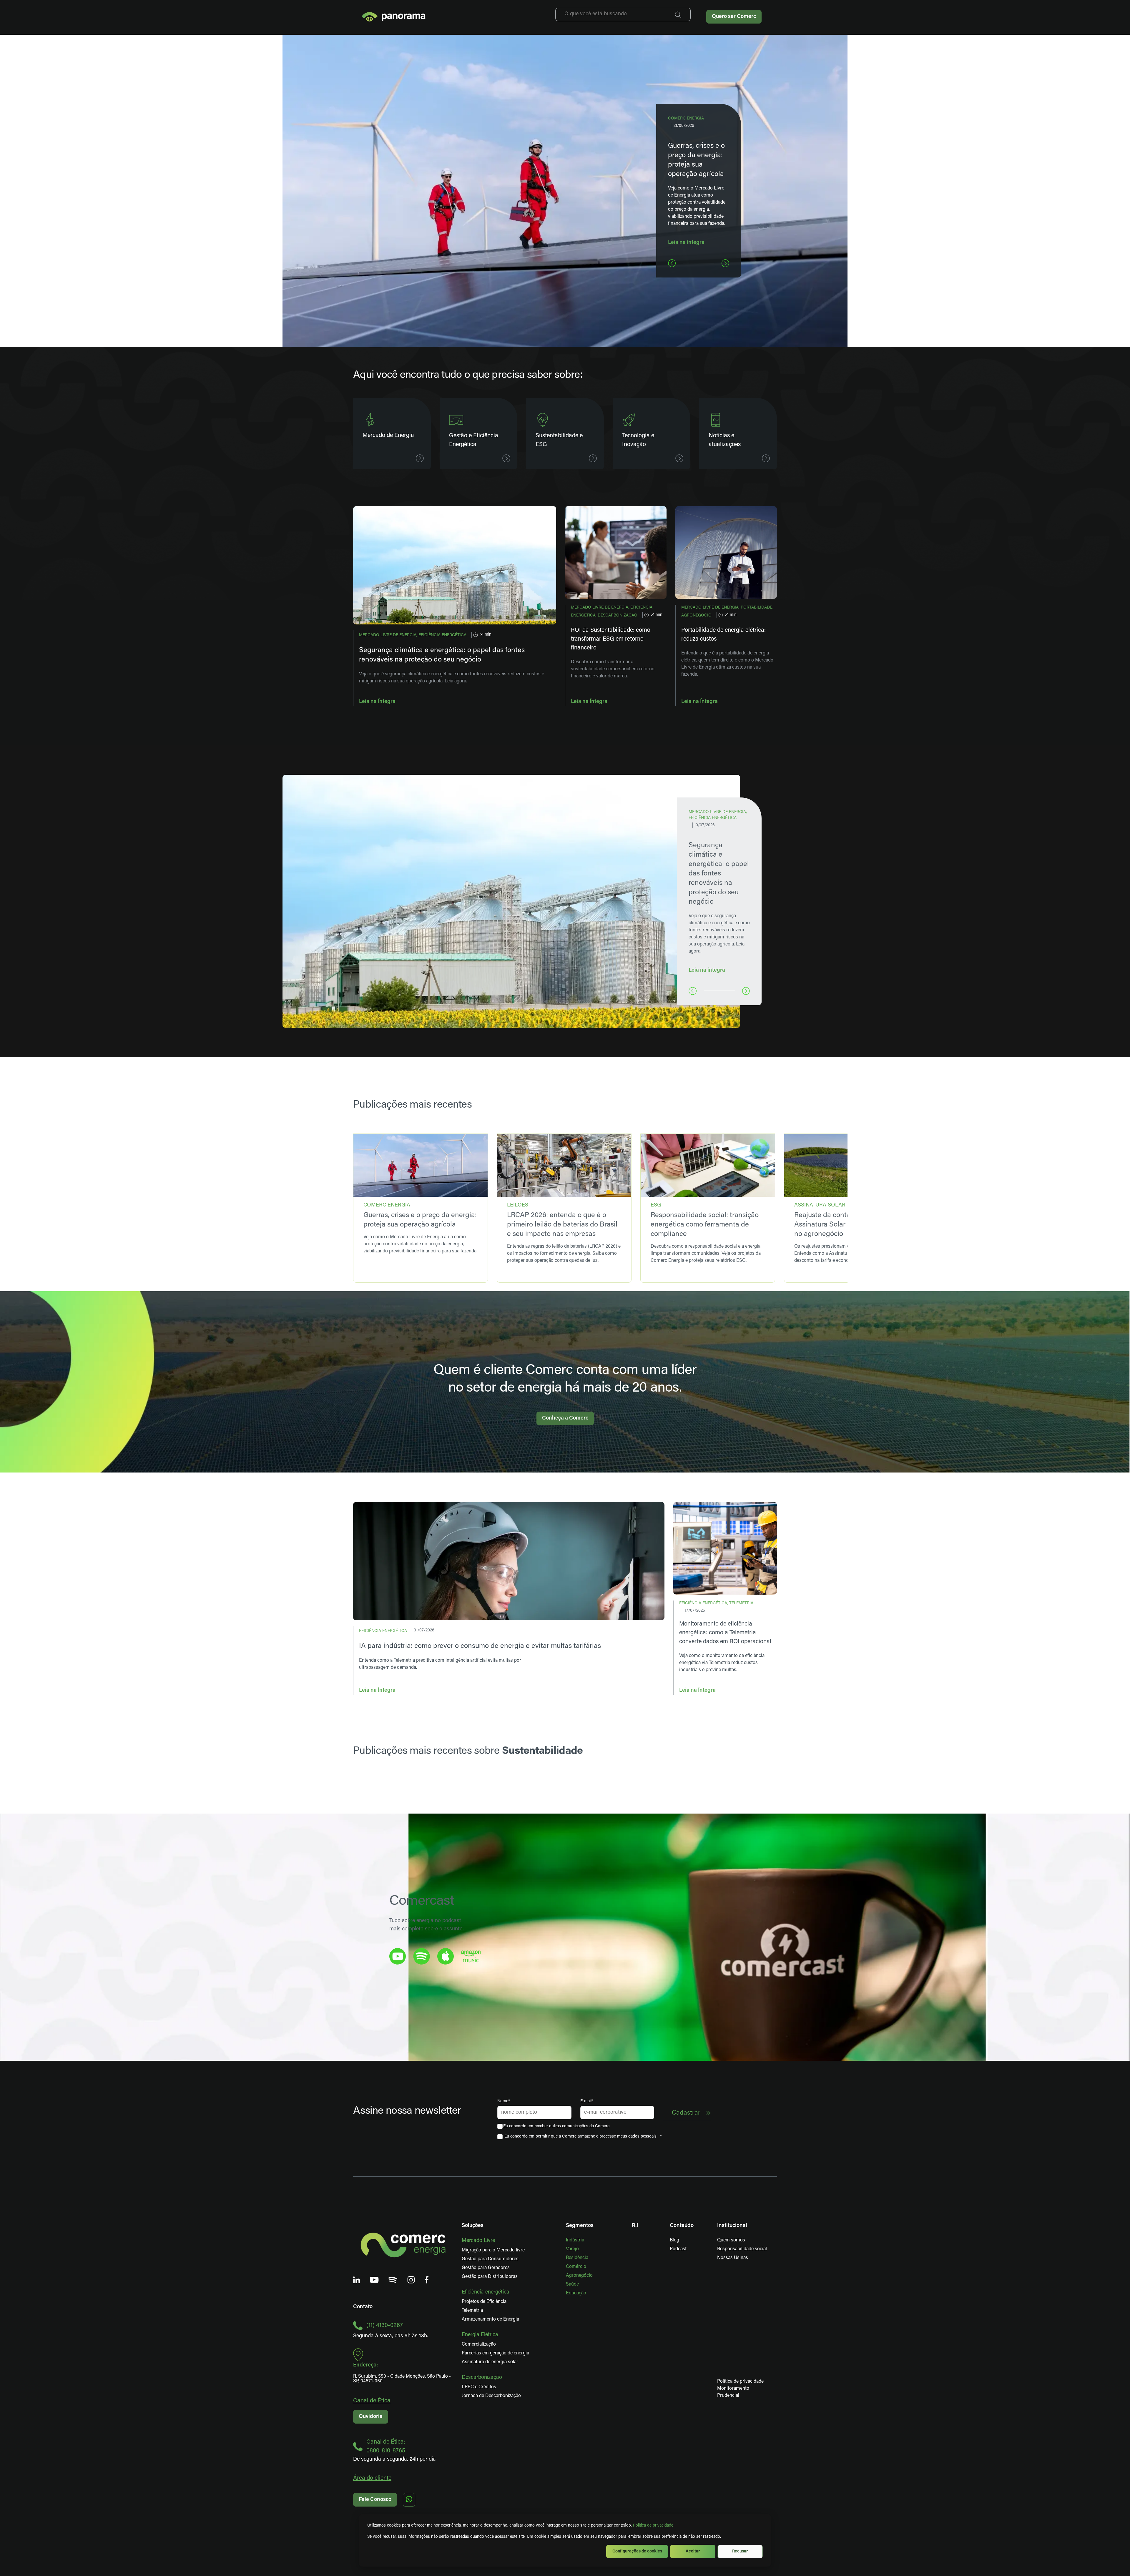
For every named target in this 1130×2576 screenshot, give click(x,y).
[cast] (422, 1956)
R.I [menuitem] (635, 2226)
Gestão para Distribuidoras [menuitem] (490, 2277)
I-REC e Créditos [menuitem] (479, 2387)
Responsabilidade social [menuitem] (742, 2249)
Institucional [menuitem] (732, 2226)
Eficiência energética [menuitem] (486, 2292)
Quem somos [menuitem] (731, 2240)
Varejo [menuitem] (572, 2249)
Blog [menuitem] (674, 2240)
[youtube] (398, 1956)
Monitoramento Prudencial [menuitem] (723, 2392)
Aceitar (693, 2551)
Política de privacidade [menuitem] (740, 2381)
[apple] (446, 1956)
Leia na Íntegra (377, 702)
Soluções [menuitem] (473, 2226)
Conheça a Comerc (565, 1418)
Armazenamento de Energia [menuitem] (490, 2319)
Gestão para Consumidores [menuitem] (490, 2259)
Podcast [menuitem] (678, 2249)
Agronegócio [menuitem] (579, 2276)
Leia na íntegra (686, 243)
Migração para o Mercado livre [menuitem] (493, 2250)
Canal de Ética (372, 2401)
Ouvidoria (371, 2417)
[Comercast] (393, 2280)
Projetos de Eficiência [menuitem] (484, 2302)
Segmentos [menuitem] (580, 2226)
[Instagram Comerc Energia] (411, 2280)
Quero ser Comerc (734, 17)
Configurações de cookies (637, 2551)
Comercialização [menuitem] (479, 2344)
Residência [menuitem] (577, 2258)
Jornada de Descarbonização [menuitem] (491, 2396)
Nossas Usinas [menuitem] (733, 2258)
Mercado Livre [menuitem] (478, 2241)
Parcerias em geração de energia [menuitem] (495, 2353)
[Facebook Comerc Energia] (427, 2280)
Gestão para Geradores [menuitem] (486, 2268)
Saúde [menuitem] (572, 2284)
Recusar (740, 2551)
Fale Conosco (375, 2500)
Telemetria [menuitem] (472, 2311)
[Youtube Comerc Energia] (374, 2280)
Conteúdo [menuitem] (682, 2226)
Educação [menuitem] (576, 2293)
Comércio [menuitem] (576, 2267)
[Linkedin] (357, 2280)
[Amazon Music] (471, 1956)
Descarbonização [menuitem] (482, 2378)
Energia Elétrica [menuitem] (480, 2335)
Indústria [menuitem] (575, 2240)
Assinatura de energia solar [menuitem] (490, 2362)
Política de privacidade (653, 2526)
